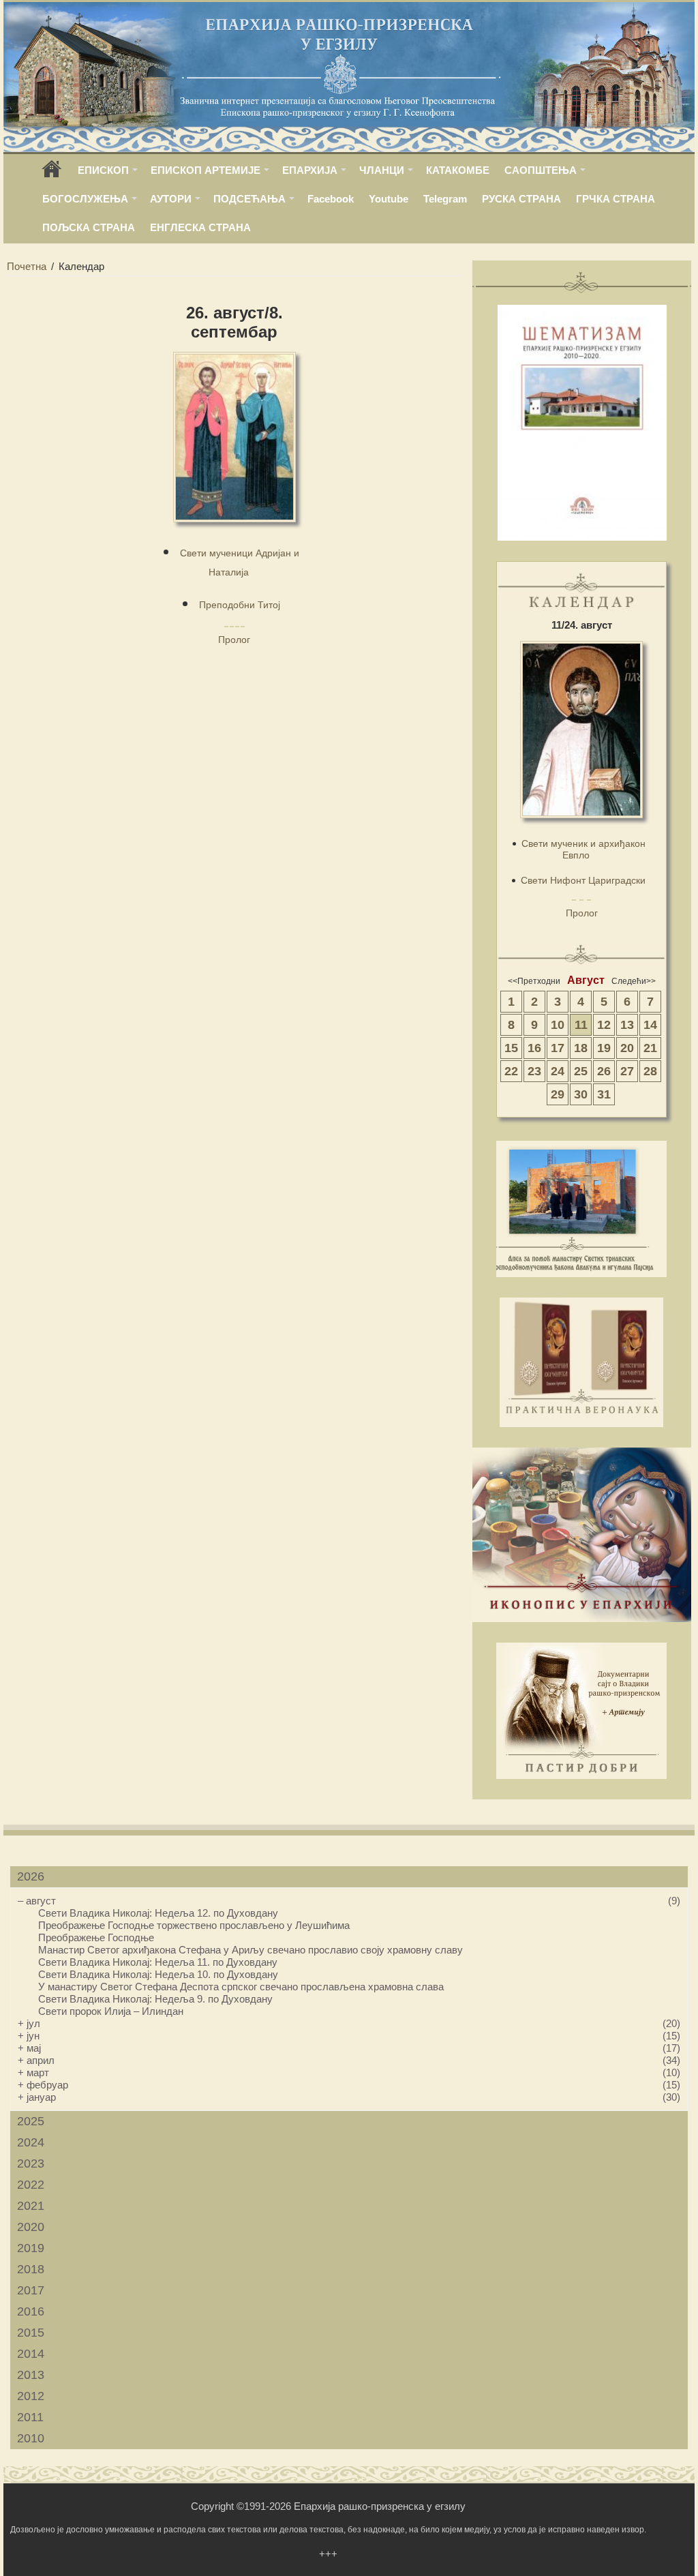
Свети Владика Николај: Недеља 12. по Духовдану (158, 1913)
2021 (31, 2206)
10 (558, 1025)
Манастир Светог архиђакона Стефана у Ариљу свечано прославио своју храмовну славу (251, 1950)
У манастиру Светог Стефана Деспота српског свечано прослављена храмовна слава (241, 1987)
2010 (31, 2438)
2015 (31, 2333)
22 (511, 1071)
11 (581, 1025)
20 (627, 1048)
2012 (31, 2396)
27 (627, 1071)
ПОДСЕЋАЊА (249, 199)
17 (558, 1048)
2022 (31, 2185)
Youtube (389, 199)
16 (534, 1048)
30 (581, 1094)
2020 (31, 2227)
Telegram (445, 199)
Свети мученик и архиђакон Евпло (583, 849)
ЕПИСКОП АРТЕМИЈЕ (206, 170)
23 (534, 1071)
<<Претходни (534, 981)
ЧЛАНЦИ (382, 170)
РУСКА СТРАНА (521, 199)
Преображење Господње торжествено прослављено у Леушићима (194, 1925)
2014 (31, 2354)
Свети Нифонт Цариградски (583, 880)
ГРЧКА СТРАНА (616, 199)
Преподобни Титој (240, 605)
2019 (31, 2248)
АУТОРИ (171, 199)
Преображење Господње (96, 1937)
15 (511, 1048)
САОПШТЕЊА (541, 170)
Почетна (27, 266)
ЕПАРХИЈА (310, 170)
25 (581, 1071)
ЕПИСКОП (103, 170)
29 (558, 1094)
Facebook (331, 199)
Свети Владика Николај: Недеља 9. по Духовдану (155, 1999)
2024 (31, 2142)
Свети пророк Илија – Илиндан (111, 2011)
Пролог (234, 640)
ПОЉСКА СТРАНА (89, 227)
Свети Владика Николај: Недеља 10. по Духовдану (158, 1974)
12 (604, 1025)
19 (604, 1048)
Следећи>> (634, 981)
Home (52, 174)
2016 (31, 2311)
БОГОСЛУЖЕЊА (85, 199)
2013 (31, 2375)
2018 (31, 2269)
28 (650, 1071)
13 (627, 1025)
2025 (31, 2121)
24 (558, 1071)
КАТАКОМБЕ (458, 170)
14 (650, 1025)
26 (604, 1071)
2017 (31, 2290)
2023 (31, 2163)
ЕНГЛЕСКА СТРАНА (200, 227)
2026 (31, 1876)
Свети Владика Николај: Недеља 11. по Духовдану (158, 1962)
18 (581, 1048)
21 (650, 1048)
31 (604, 1094)
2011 (30, 2417)
